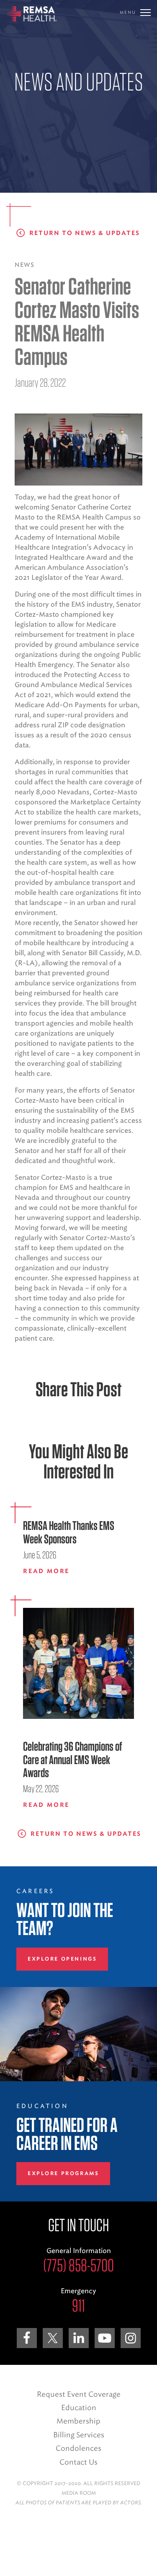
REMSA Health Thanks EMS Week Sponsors (69, 1532)
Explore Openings (62, 1959)
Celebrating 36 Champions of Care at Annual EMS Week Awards (72, 1760)
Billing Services (79, 2435)
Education (79, 2408)
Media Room (79, 2493)
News (24, 265)
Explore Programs (63, 2173)
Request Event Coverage (79, 2394)
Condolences (78, 2448)
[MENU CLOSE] (145, 13)
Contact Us (78, 2462)
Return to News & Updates (85, 233)
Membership (78, 2421)
